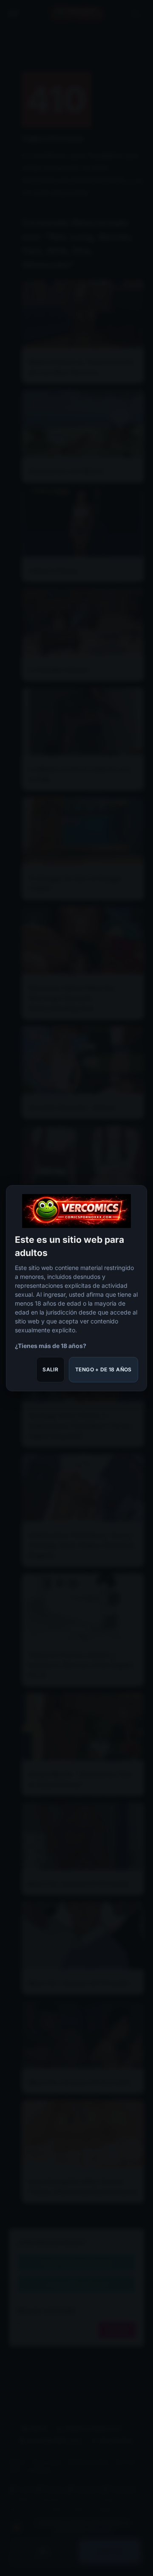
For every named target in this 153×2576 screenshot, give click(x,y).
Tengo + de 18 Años (103, 1369)
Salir (50, 1369)
